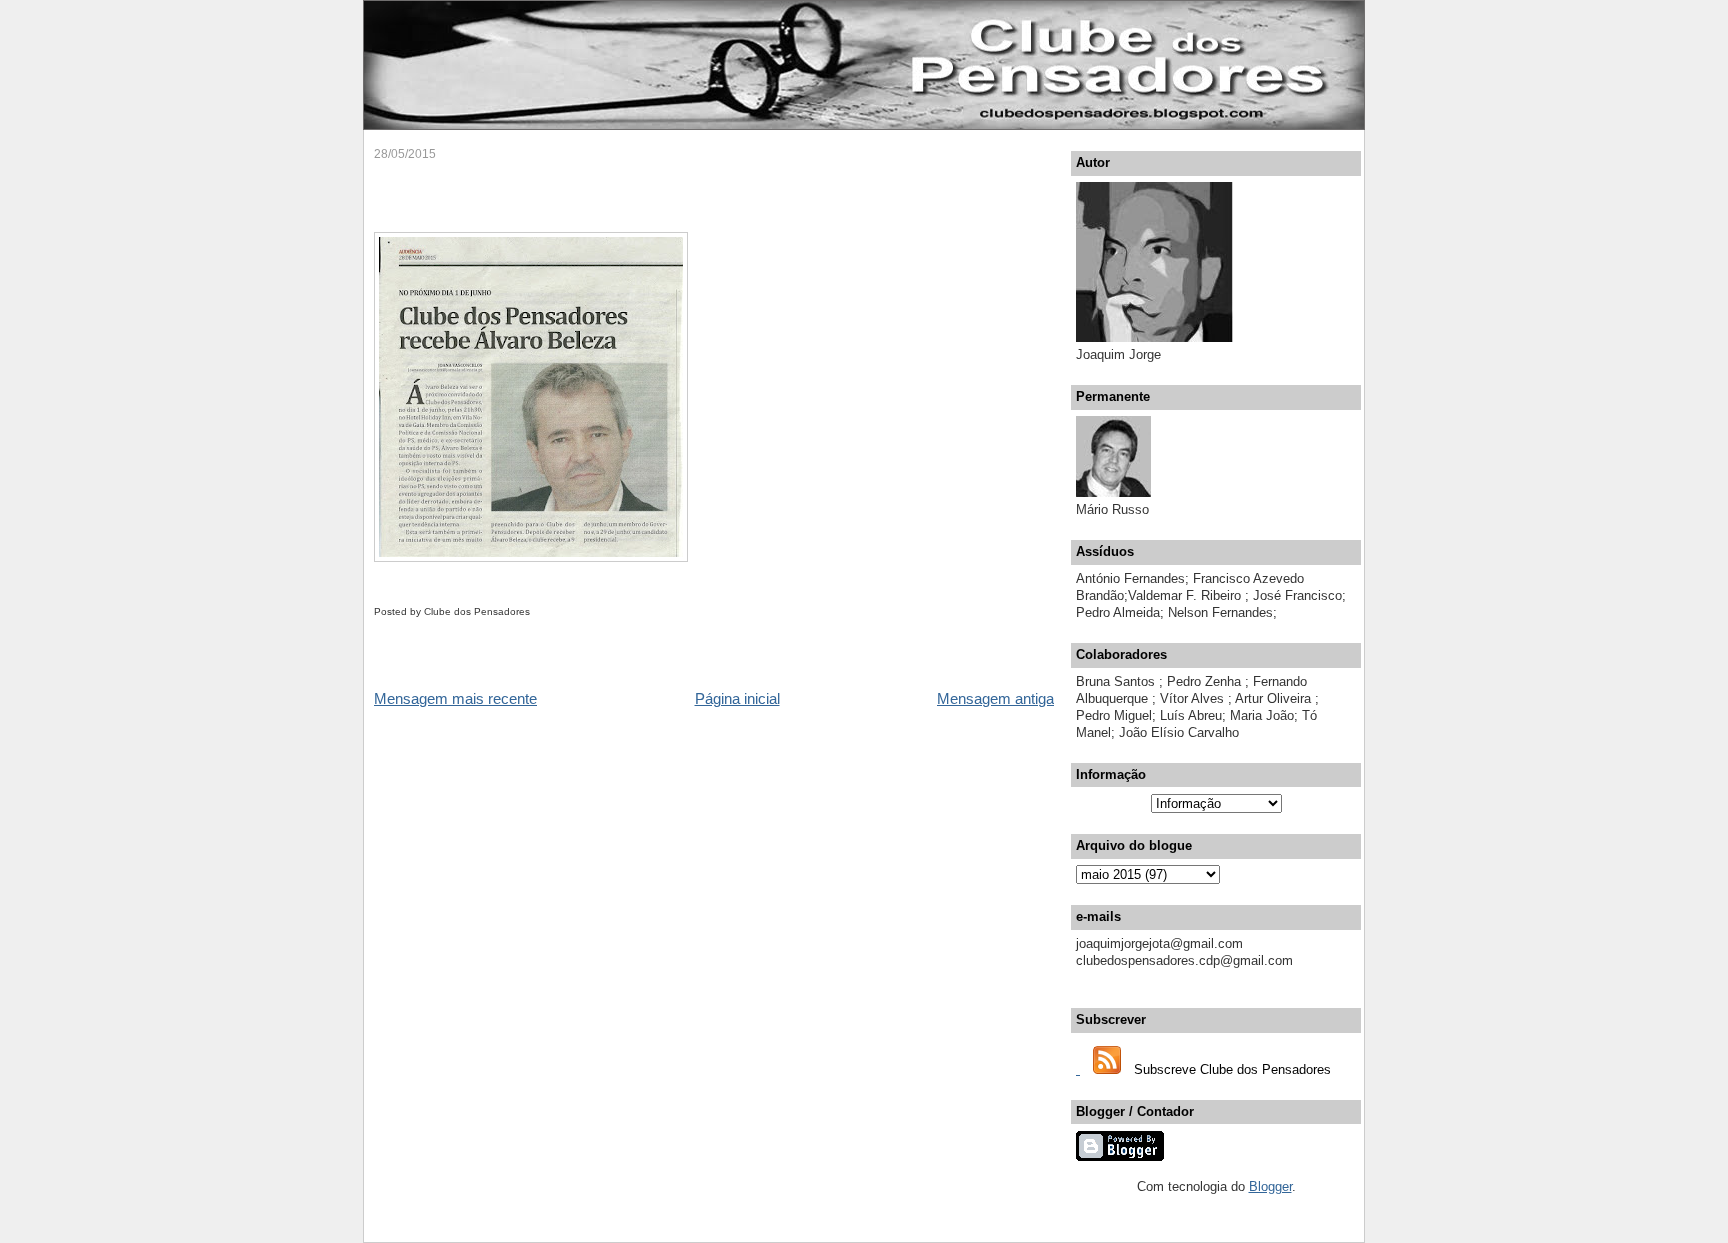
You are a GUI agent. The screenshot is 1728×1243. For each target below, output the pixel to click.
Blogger (1270, 1186)
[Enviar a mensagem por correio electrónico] (534, 611)
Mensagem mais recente (455, 698)
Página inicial (737, 698)
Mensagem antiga (995, 698)
